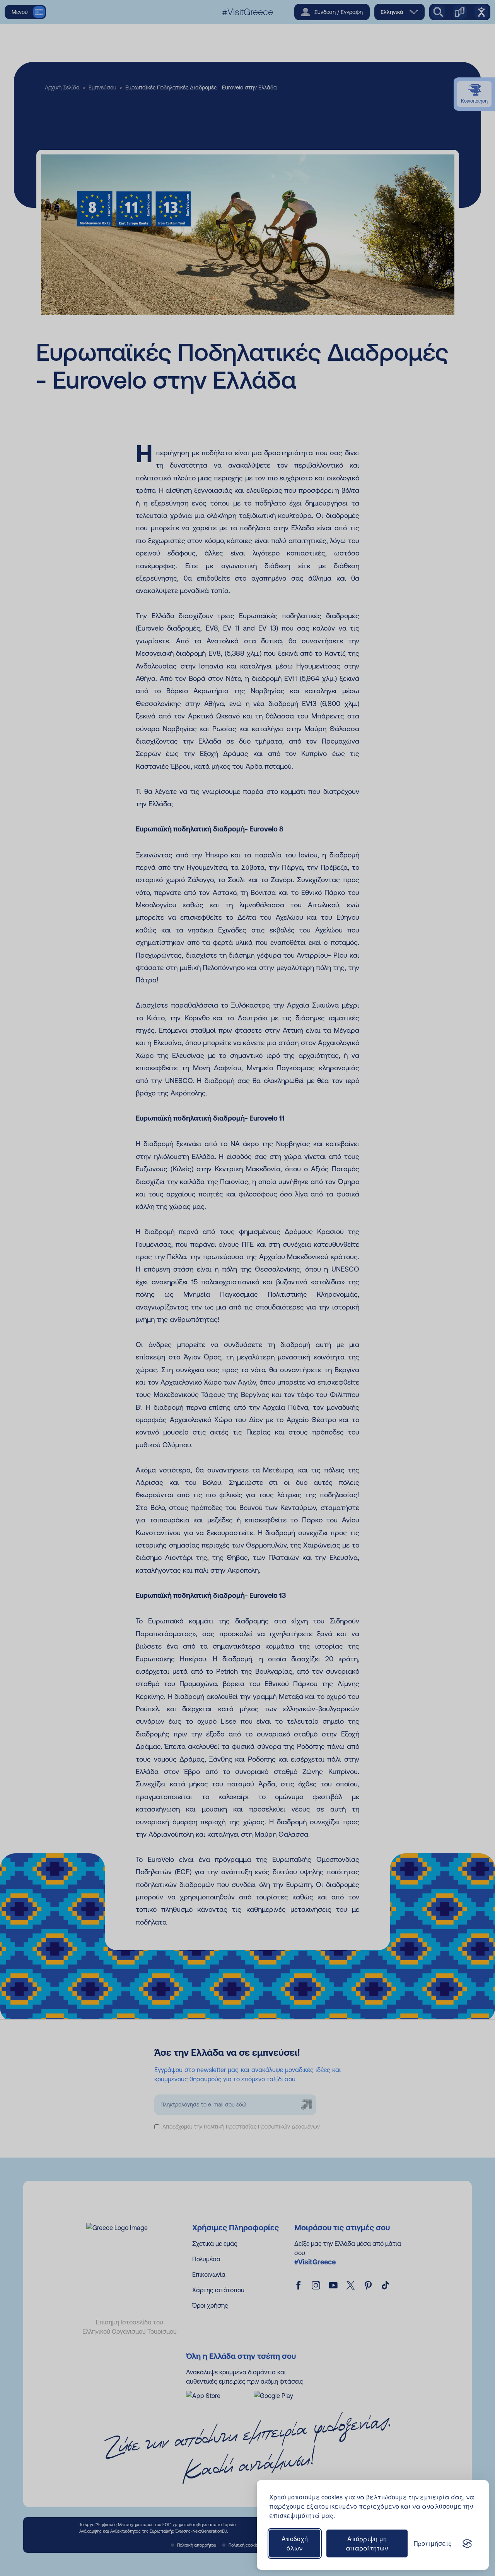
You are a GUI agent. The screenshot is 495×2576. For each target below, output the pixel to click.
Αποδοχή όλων (295, 2543)
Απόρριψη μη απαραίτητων (367, 2543)
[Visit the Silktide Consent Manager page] (467, 2543)
